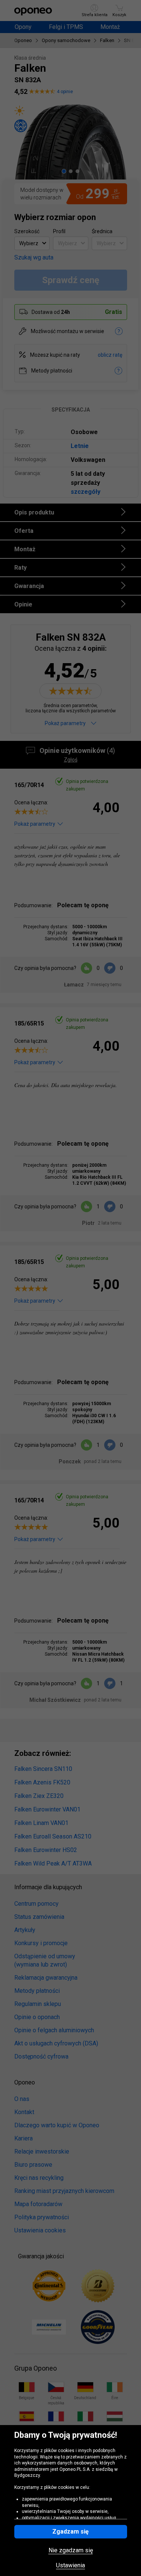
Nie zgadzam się (71, 2550)
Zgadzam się (70, 2532)
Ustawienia (70, 2565)
